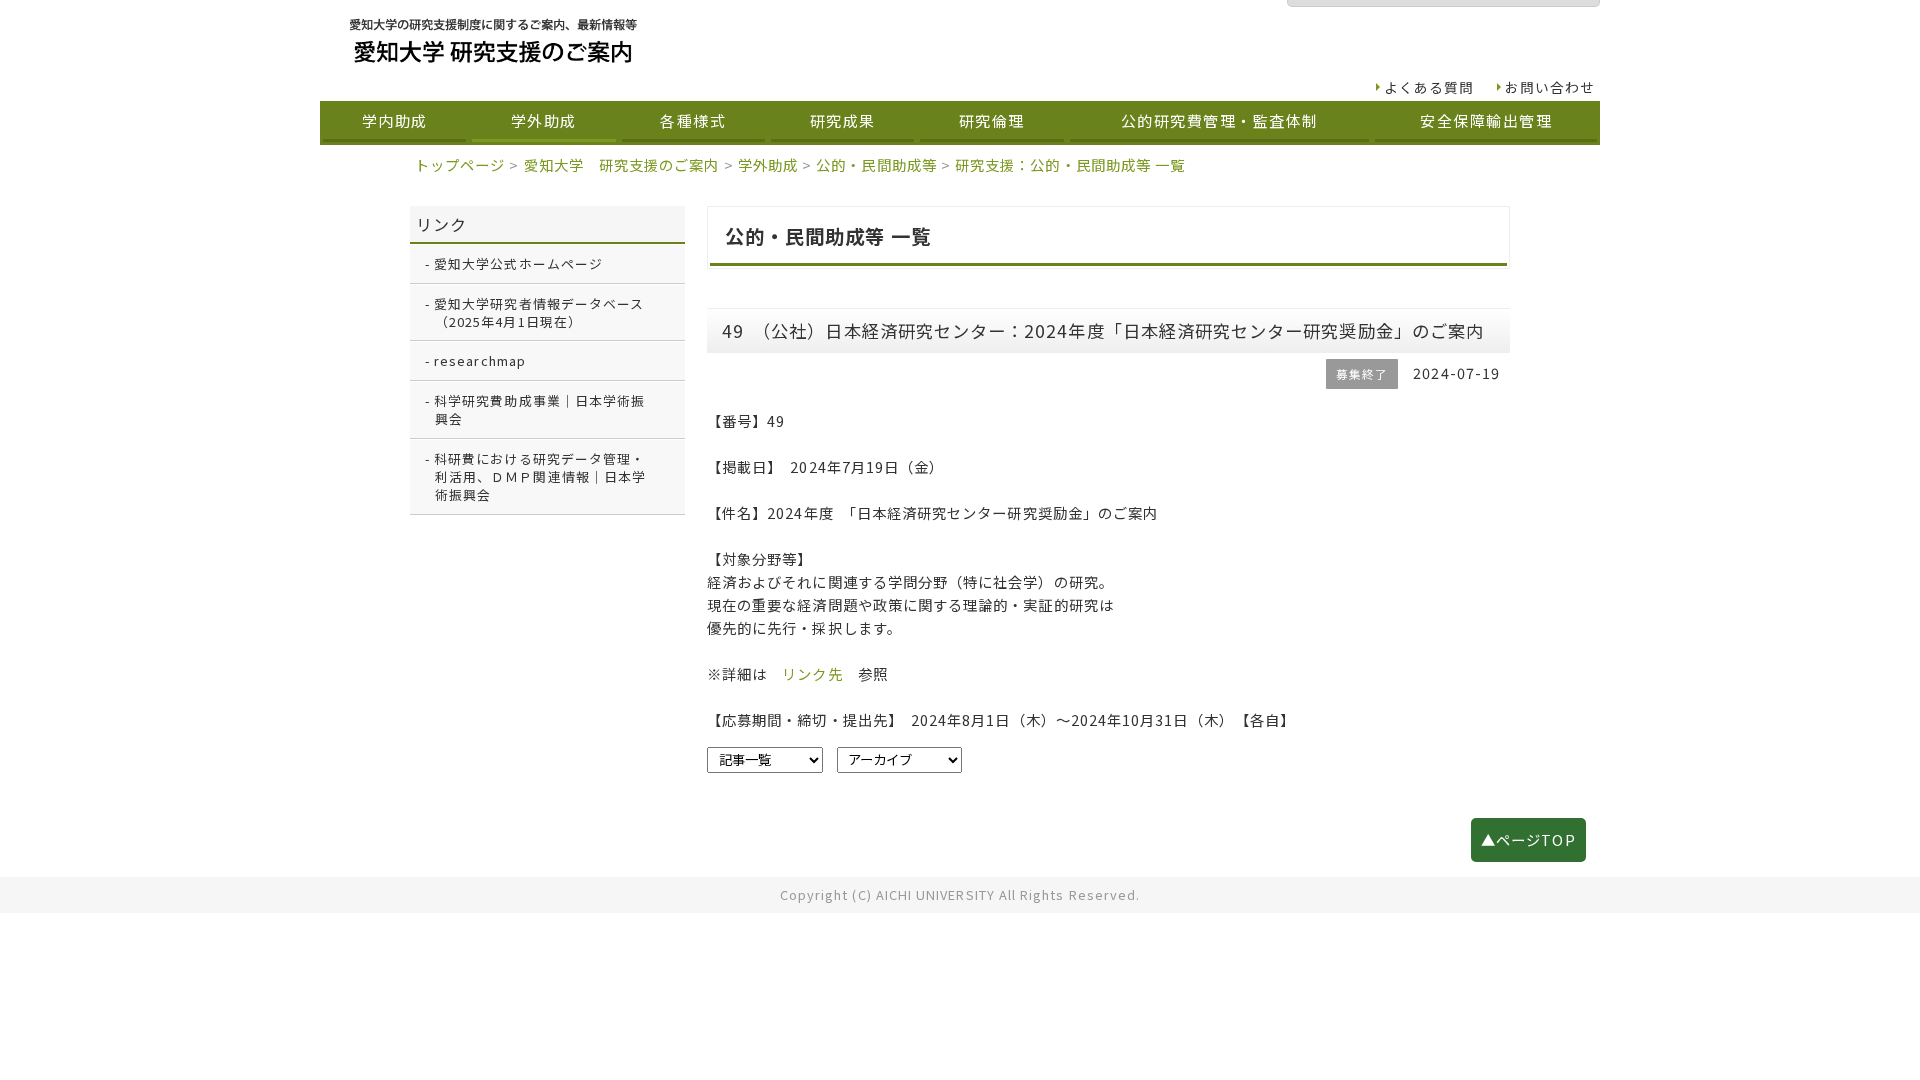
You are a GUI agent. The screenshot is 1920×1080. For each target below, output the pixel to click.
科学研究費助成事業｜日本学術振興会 (539, 409)
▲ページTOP (1528, 839)
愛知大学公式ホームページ (518, 263)
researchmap (480, 360)
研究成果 (843, 120)
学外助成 (544, 120)
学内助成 (395, 120)
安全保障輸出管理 (1486, 120)
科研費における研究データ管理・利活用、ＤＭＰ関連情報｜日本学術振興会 (540, 476)
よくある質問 (1429, 87)
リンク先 (812, 673)
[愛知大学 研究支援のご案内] (873, 41)
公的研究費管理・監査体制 (1220, 120)
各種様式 (693, 120)
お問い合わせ (1550, 87)
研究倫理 (992, 120)
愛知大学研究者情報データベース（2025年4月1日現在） (539, 312)
